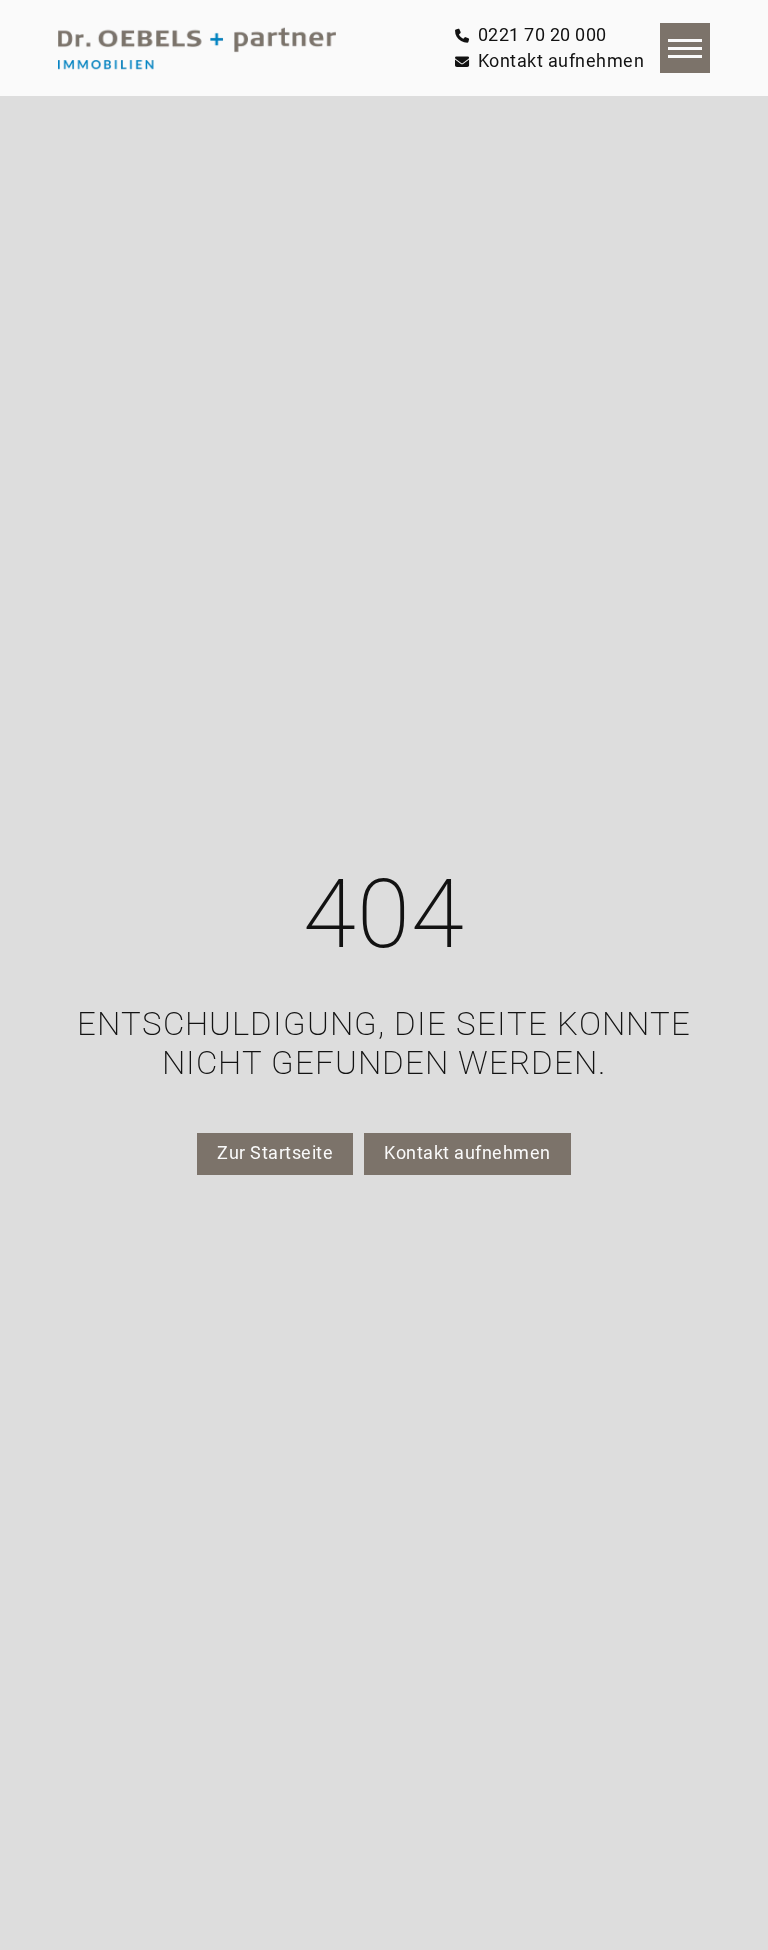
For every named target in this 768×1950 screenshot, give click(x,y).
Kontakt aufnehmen (467, 1153)
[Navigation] (685, 48)
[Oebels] (197, 48)
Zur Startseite (275, 1153)
